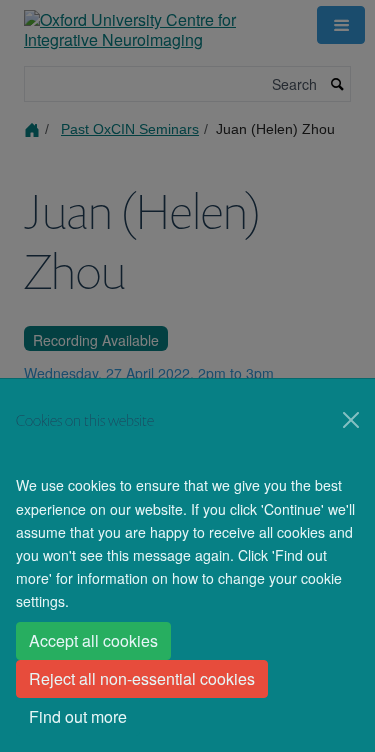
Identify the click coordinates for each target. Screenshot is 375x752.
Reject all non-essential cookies (142, 678)
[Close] (351, 420)
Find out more (78, 716)
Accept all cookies (93, 640)
